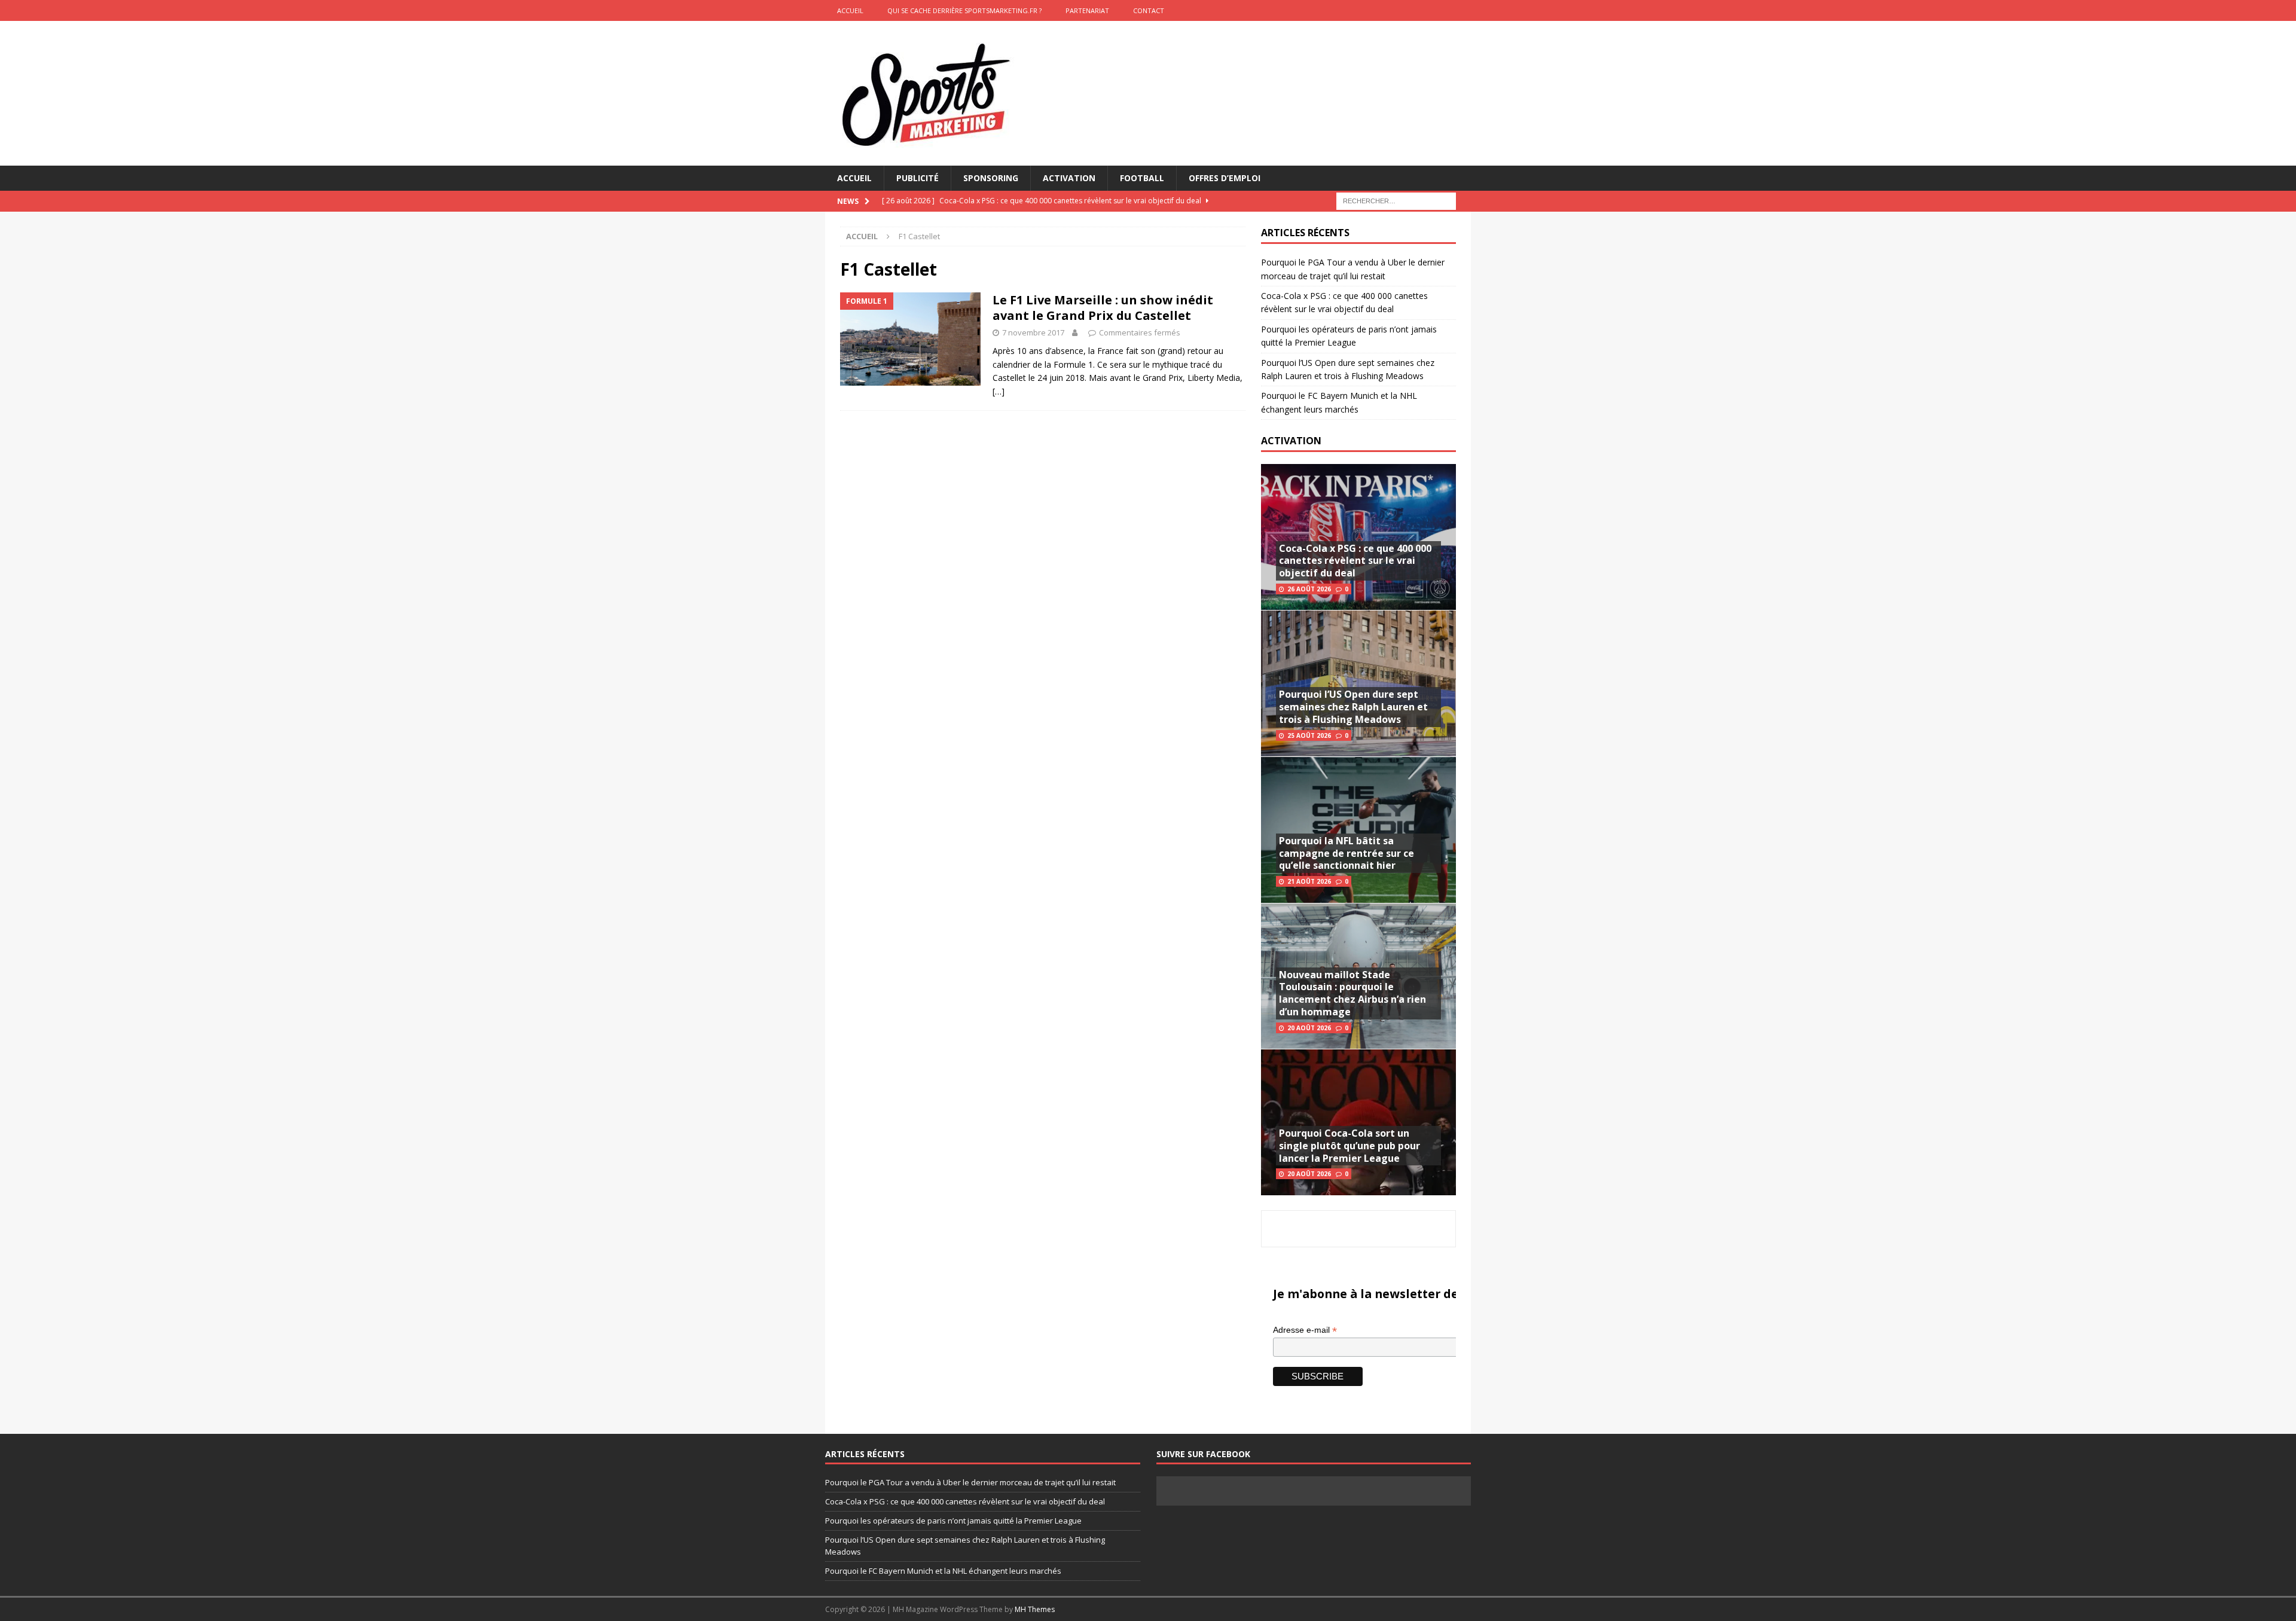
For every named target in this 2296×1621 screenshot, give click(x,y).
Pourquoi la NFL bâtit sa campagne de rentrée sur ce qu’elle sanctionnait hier (1347, 853)
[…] (999, 391)
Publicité (918, 178)
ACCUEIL (850, 10)
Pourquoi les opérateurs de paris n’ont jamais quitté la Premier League (953, 1521)
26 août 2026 (1309, 589)
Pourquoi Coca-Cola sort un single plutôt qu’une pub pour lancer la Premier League (1349, 1146)
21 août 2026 (1309, 881)
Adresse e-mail (1305, 1330)
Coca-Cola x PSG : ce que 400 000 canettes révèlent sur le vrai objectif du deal (1355, 561)
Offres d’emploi (1225, 178)
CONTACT (1149, 10)
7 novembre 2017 (1033, 332)
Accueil (854, 178)
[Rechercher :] (1396, 201)
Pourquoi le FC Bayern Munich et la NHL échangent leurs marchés (943, 1571)
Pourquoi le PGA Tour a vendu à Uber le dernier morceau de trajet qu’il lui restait (970, 1482)
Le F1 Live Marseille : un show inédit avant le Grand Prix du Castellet (1103, 308)
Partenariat (1087, 10)
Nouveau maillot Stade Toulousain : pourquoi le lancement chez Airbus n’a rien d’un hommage (1352, 993)
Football (1142, 178)
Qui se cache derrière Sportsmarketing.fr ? (964, 10)
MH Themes (1035, 1609)
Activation (1069, 178)
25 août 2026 (1309, 735)
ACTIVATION (1291, 441)
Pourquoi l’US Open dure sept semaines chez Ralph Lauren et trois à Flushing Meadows (1353, 707)
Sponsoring (991, 178)
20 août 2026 (1309, 1028)
